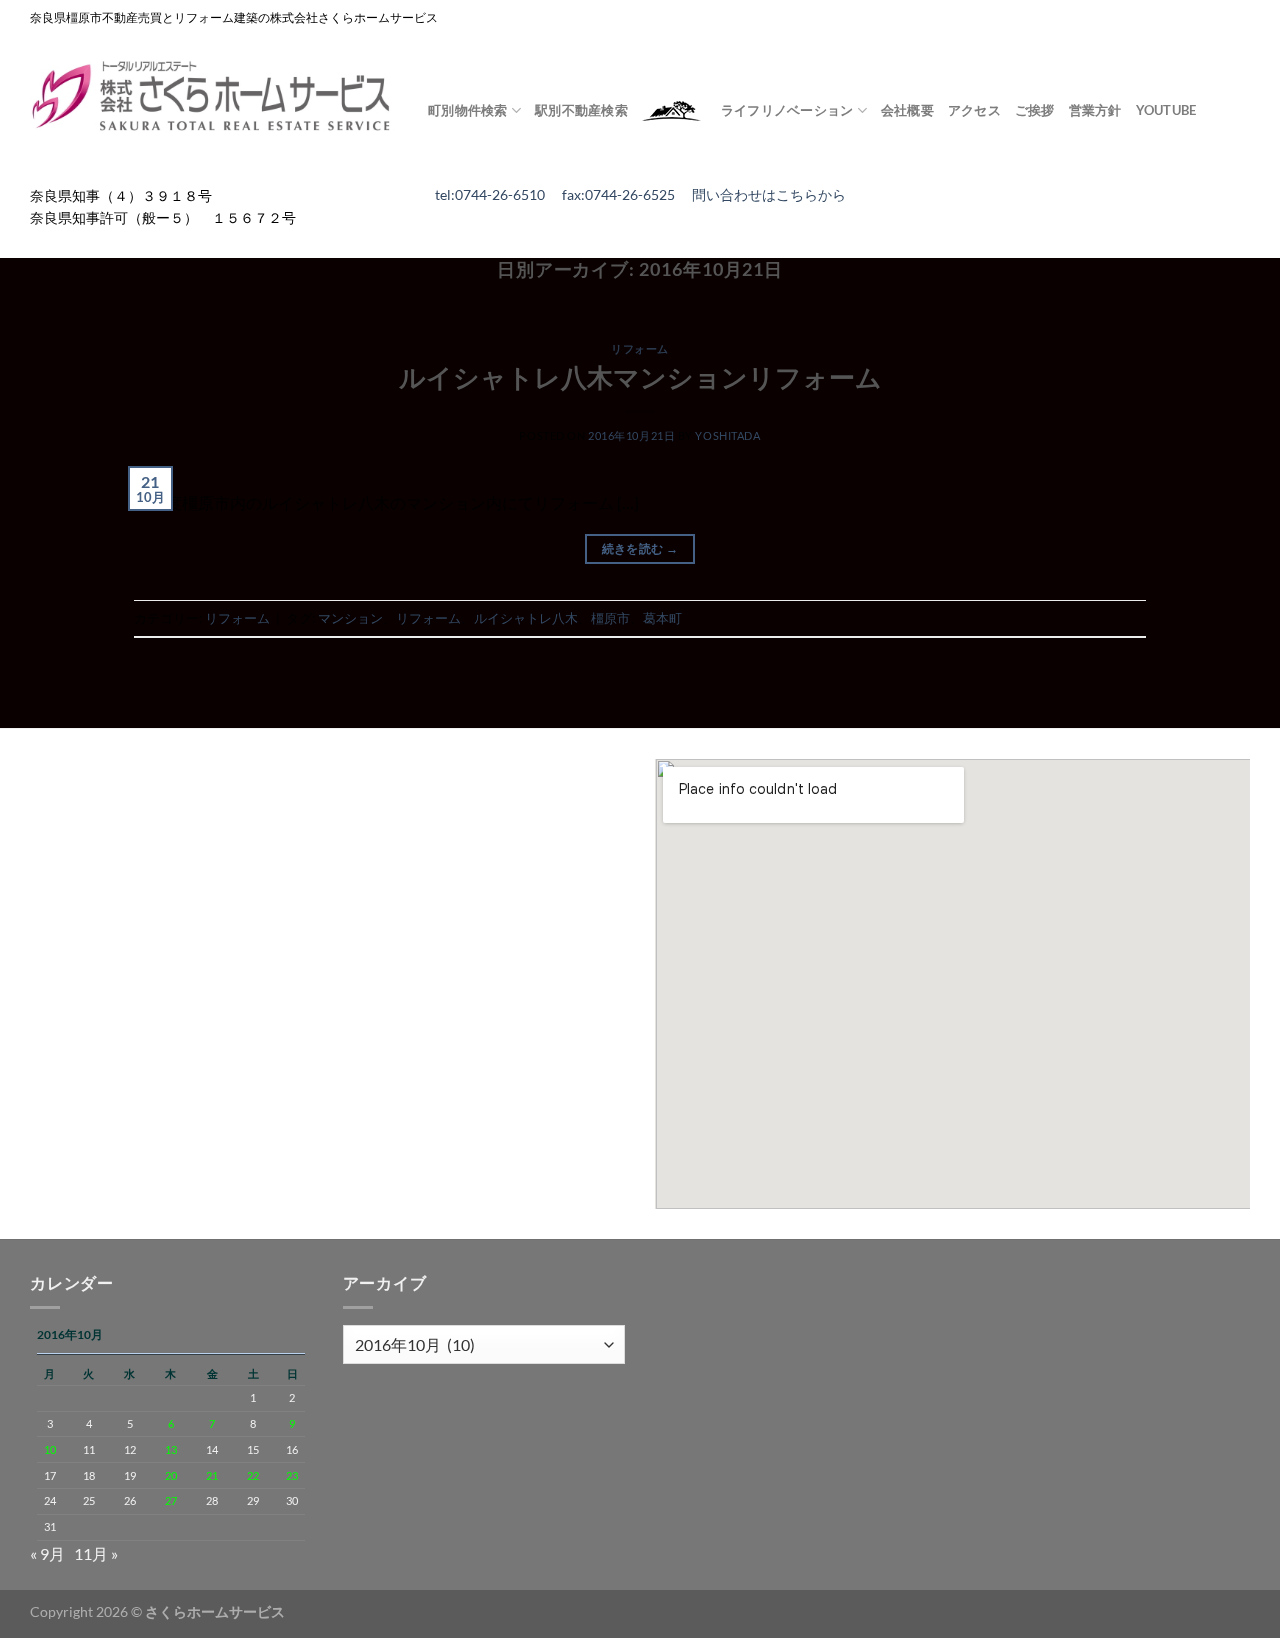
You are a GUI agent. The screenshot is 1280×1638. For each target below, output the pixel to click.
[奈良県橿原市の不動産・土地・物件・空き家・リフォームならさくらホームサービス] (214, 97)
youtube (1166, 110)
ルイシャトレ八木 (526, 618)
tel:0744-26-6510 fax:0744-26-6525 (563, 195)
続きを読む (640, 548)
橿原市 (610, 618)
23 (292, 1475)
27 (171, 1500)
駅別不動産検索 (581, 110)
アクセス (974, 110)
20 (171, 1475)
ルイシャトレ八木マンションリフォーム (640, 377)
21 (212, 1475)
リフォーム (640, 348)
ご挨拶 (1035, 110)
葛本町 (662, 618)
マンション (350, 618)
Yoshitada (727, 435)
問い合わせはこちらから (769, 195)
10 (50, 1449)
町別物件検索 (468, 110)
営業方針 (1095, 110)
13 (171, 1449)
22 (253, 1475)
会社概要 (907, 110)
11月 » (96, 1553)
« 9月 (47, 1553)
